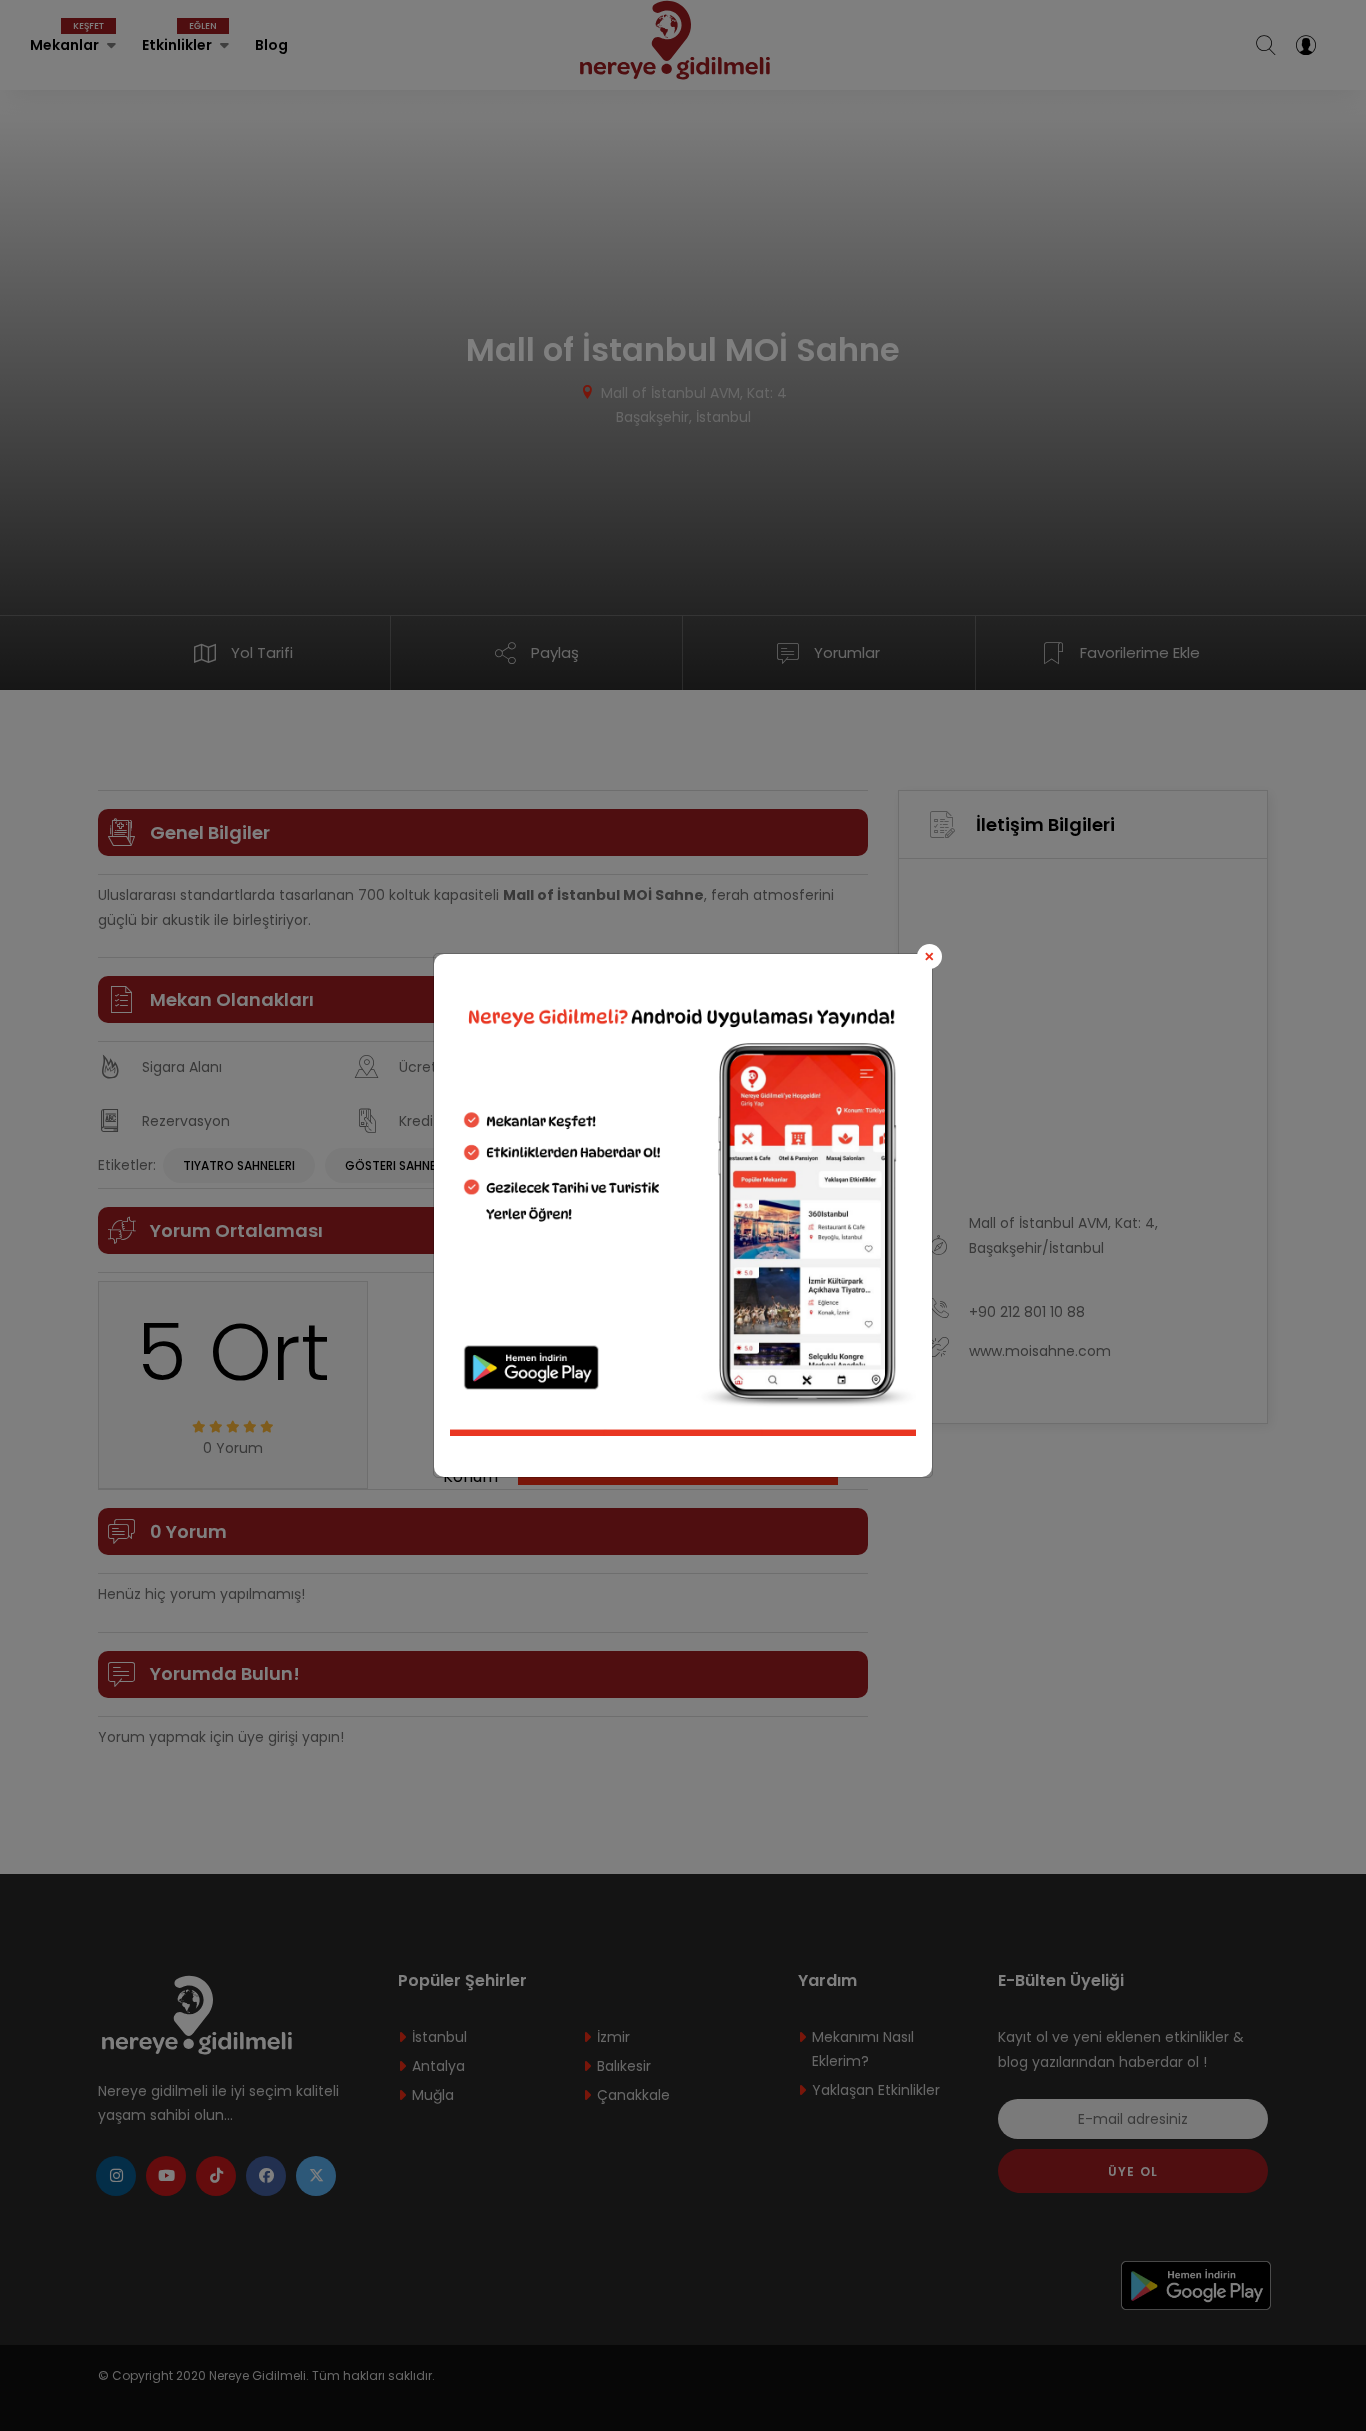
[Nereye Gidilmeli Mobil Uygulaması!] (683, 1201)
